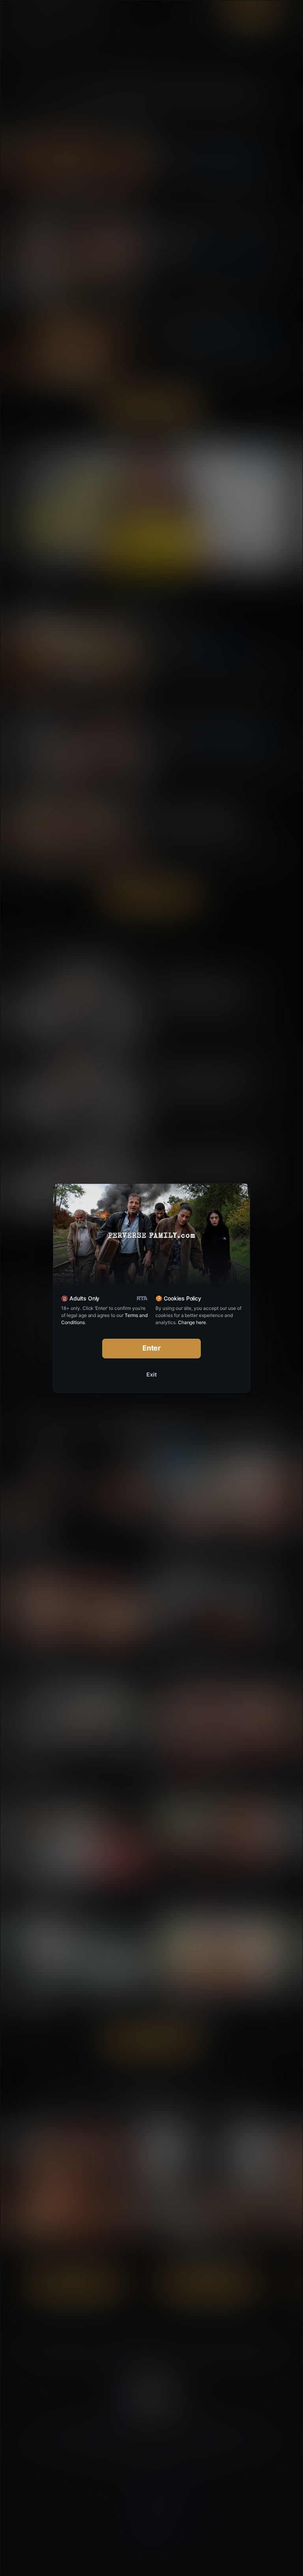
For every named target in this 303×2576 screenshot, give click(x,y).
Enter (152, 1348)
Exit (151, 1374)
